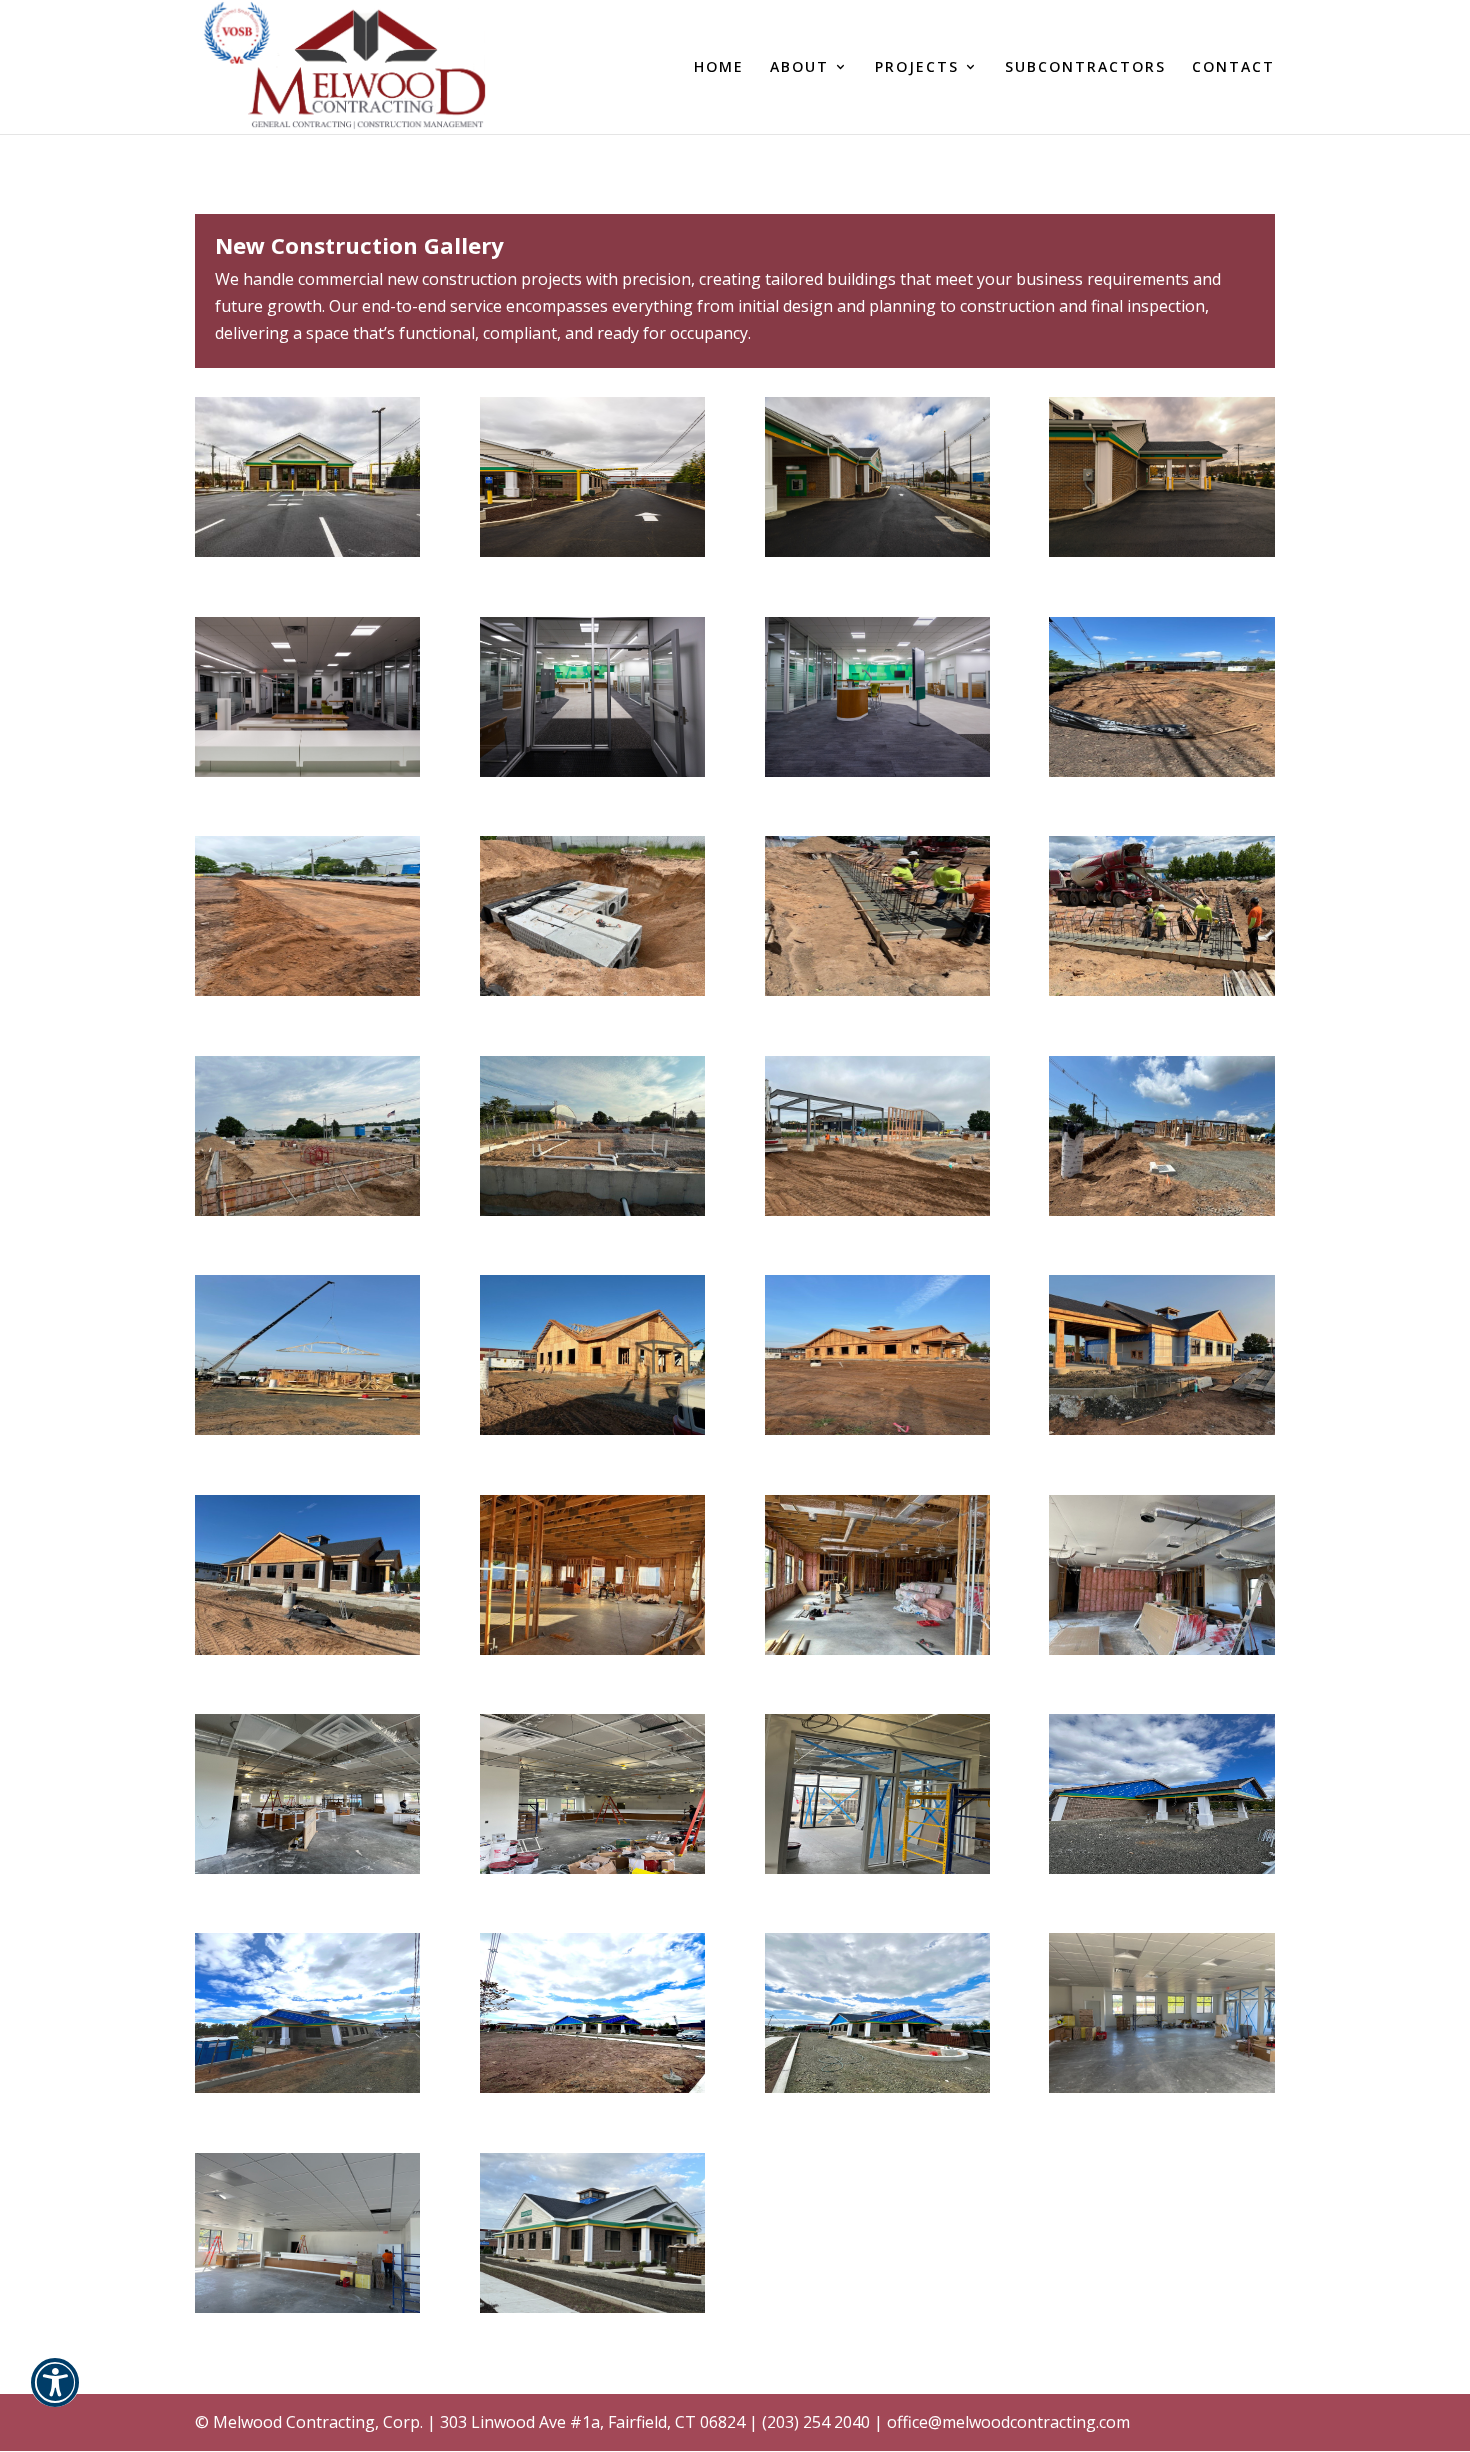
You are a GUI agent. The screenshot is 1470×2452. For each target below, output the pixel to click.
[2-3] (307, 990)
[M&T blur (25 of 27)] (592, 771)
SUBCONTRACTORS (1085, 68)
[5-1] (877, 990)
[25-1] (877, 2087)
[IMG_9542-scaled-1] (1161, 2087)
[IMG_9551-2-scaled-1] (592, 2307)
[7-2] (307, 1210)
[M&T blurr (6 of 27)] (1161, 551)
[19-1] (307, 1868)
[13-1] (877, 1429)
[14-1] (1161, 1429)
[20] (592, 1868)
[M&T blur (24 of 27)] (307, 771)
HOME (719, 68)
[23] (307, 2087)
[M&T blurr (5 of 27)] (592, 551)
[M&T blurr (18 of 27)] (877, 771)
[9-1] (877, 1210)
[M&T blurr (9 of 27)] (877, 551)
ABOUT (799, 68)
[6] (1161, 990)
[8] (592, 1210)
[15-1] (307, 1649)
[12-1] (592, 1429)
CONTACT (1233, 68)
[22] (1161, 1868)
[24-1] (592, 2087)
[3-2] (592, 990)
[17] (877, 1649)
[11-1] (307, 1429)
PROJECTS (917, 68)
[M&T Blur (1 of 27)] (307, 551)
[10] (1161, 1210)
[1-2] (1161, 771)
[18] (1161, 1649)
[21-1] (877, 1868)
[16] (592, 1649)
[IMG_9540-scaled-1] (307, 2307)
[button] (55, 2395)
